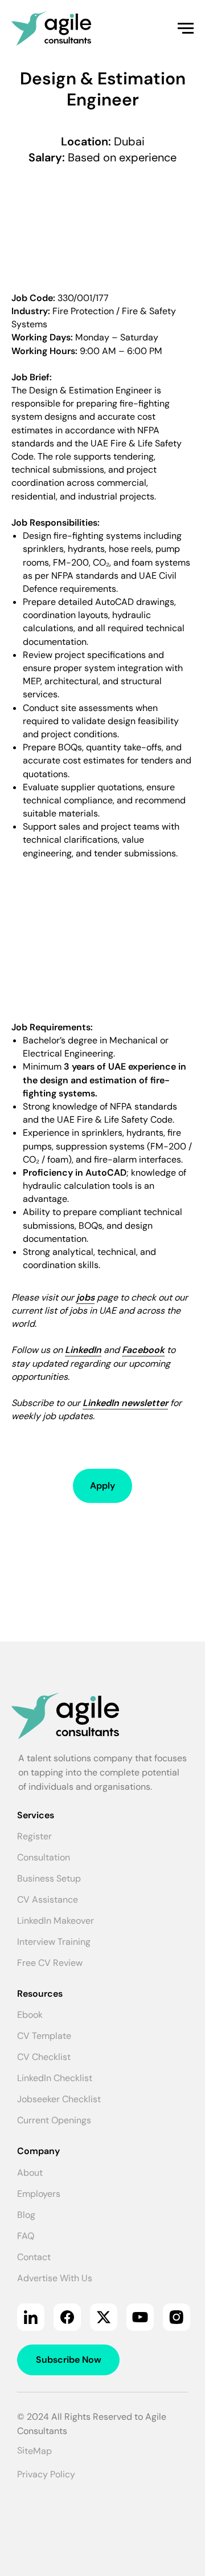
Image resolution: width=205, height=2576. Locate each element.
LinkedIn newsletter (125, 1403)
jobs (85, 1297)
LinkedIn (83, 1350)
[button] (102, 1486)
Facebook (143, 1350)
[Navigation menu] (186, 29)
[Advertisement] (102, 226)
